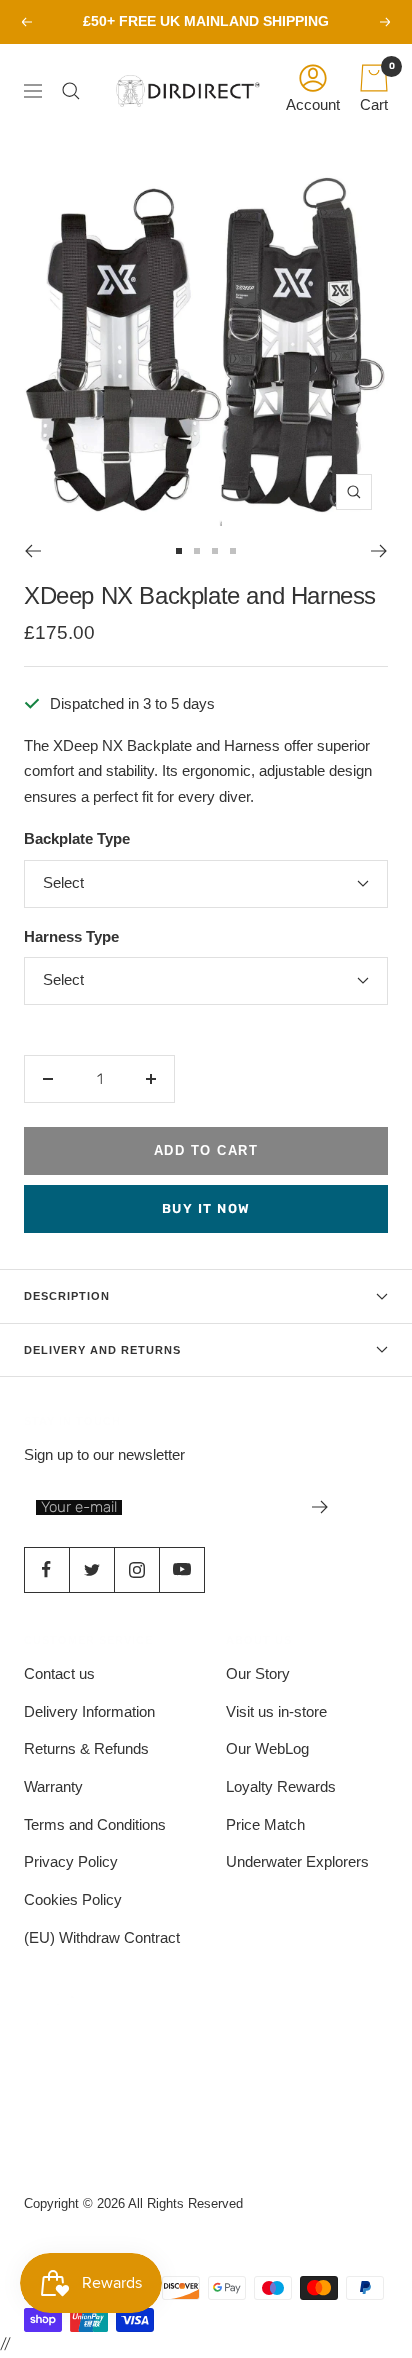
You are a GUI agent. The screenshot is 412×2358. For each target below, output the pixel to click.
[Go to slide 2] (197, 551)
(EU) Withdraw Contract (102, 1937)
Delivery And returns (102, 1350)
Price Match (265, 1824)
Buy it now (206, 1208)
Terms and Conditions (95, 1824)
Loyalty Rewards (281, 1786)
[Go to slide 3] (215, 551)
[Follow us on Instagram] (136, 1569)
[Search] (76, 91)
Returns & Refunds (86, 1748)
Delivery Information (89, 1711)
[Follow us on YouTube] (181, 1569)
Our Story (258, 1673)
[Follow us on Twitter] (91, 1569)
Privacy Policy (71, 1861)
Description (67, 1296)
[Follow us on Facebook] (46, 1569)
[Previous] (32, 551)
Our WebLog (267, 1748)
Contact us (59, 1673)
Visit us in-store (276, 1711)
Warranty (53, 1786)
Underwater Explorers (297, 1861)
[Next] (379, 551)
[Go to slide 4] (233, 551)
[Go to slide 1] (179, 551)
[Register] (320, 1507)
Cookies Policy (73, 1899)
